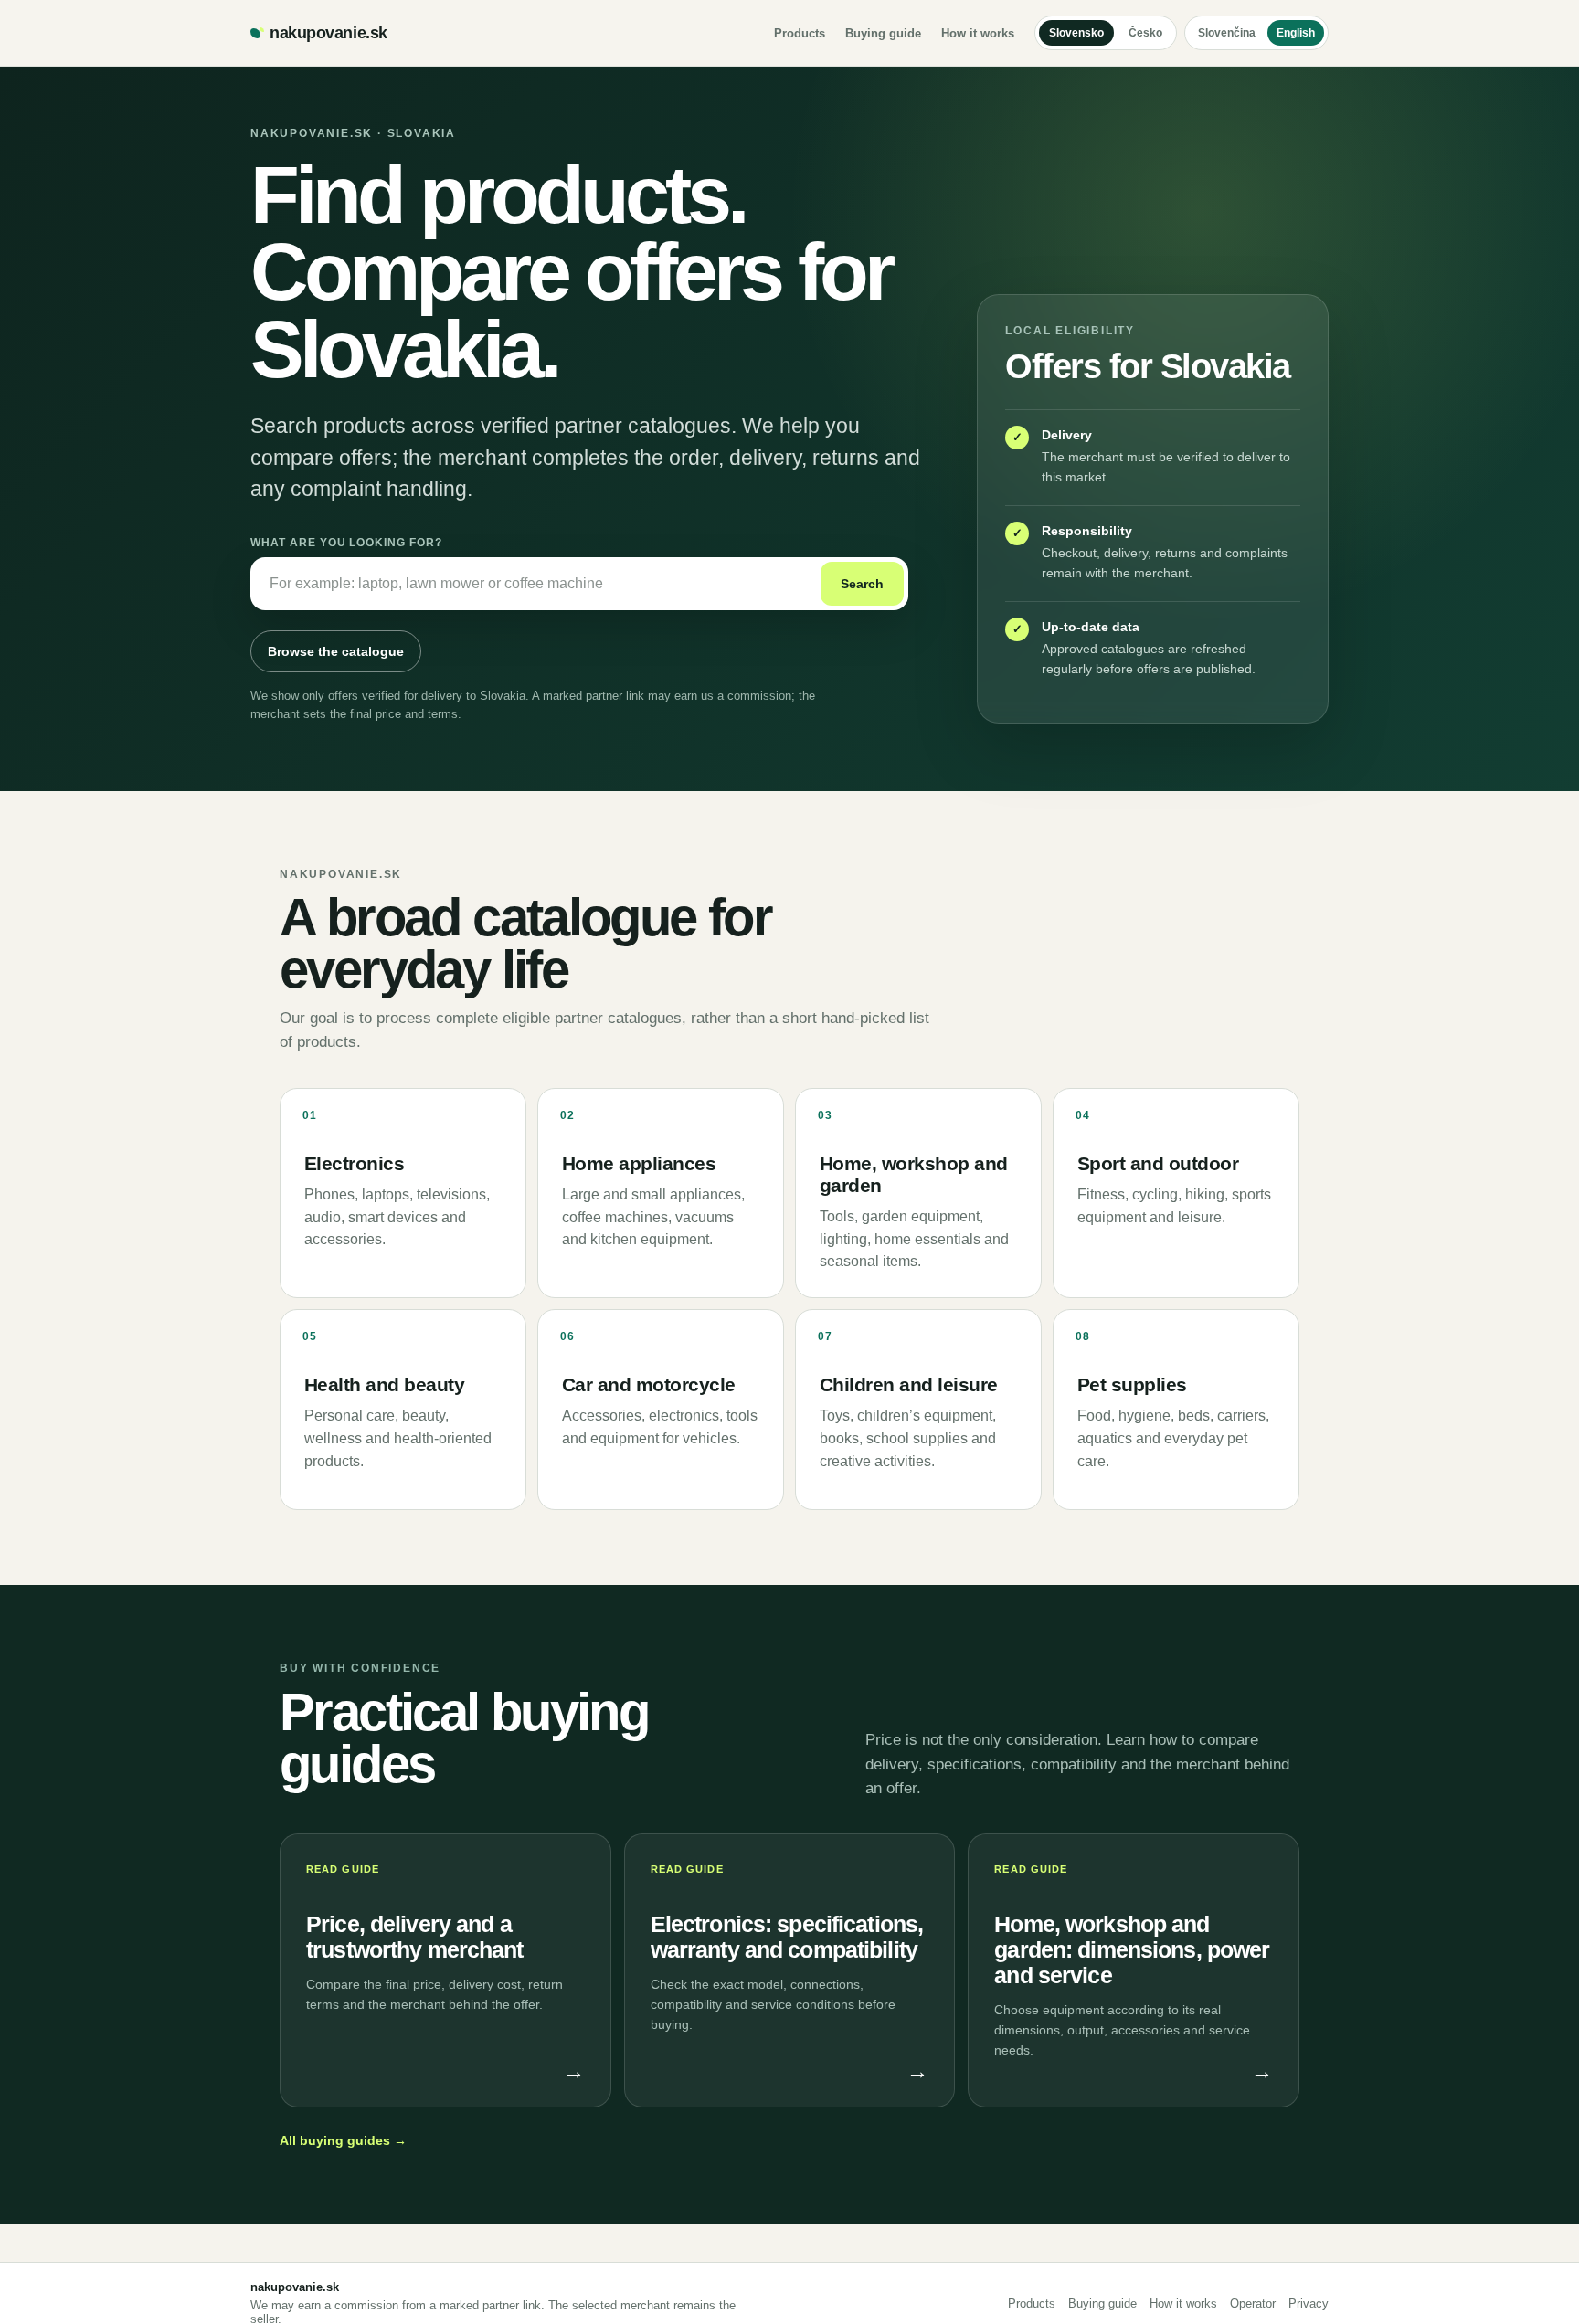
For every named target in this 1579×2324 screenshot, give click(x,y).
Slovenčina (1227, 33)
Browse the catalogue (336, 651)
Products (800, 33)
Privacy (1309, 2303)
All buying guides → (343, 2140)
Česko (1145, 33)
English (1296, 33)
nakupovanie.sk (329, 33)
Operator (1253, 2303)
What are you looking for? (346, 543)
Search (862, 584)
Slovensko (1076, 33)
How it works (978, 33)
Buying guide (883, 33)
